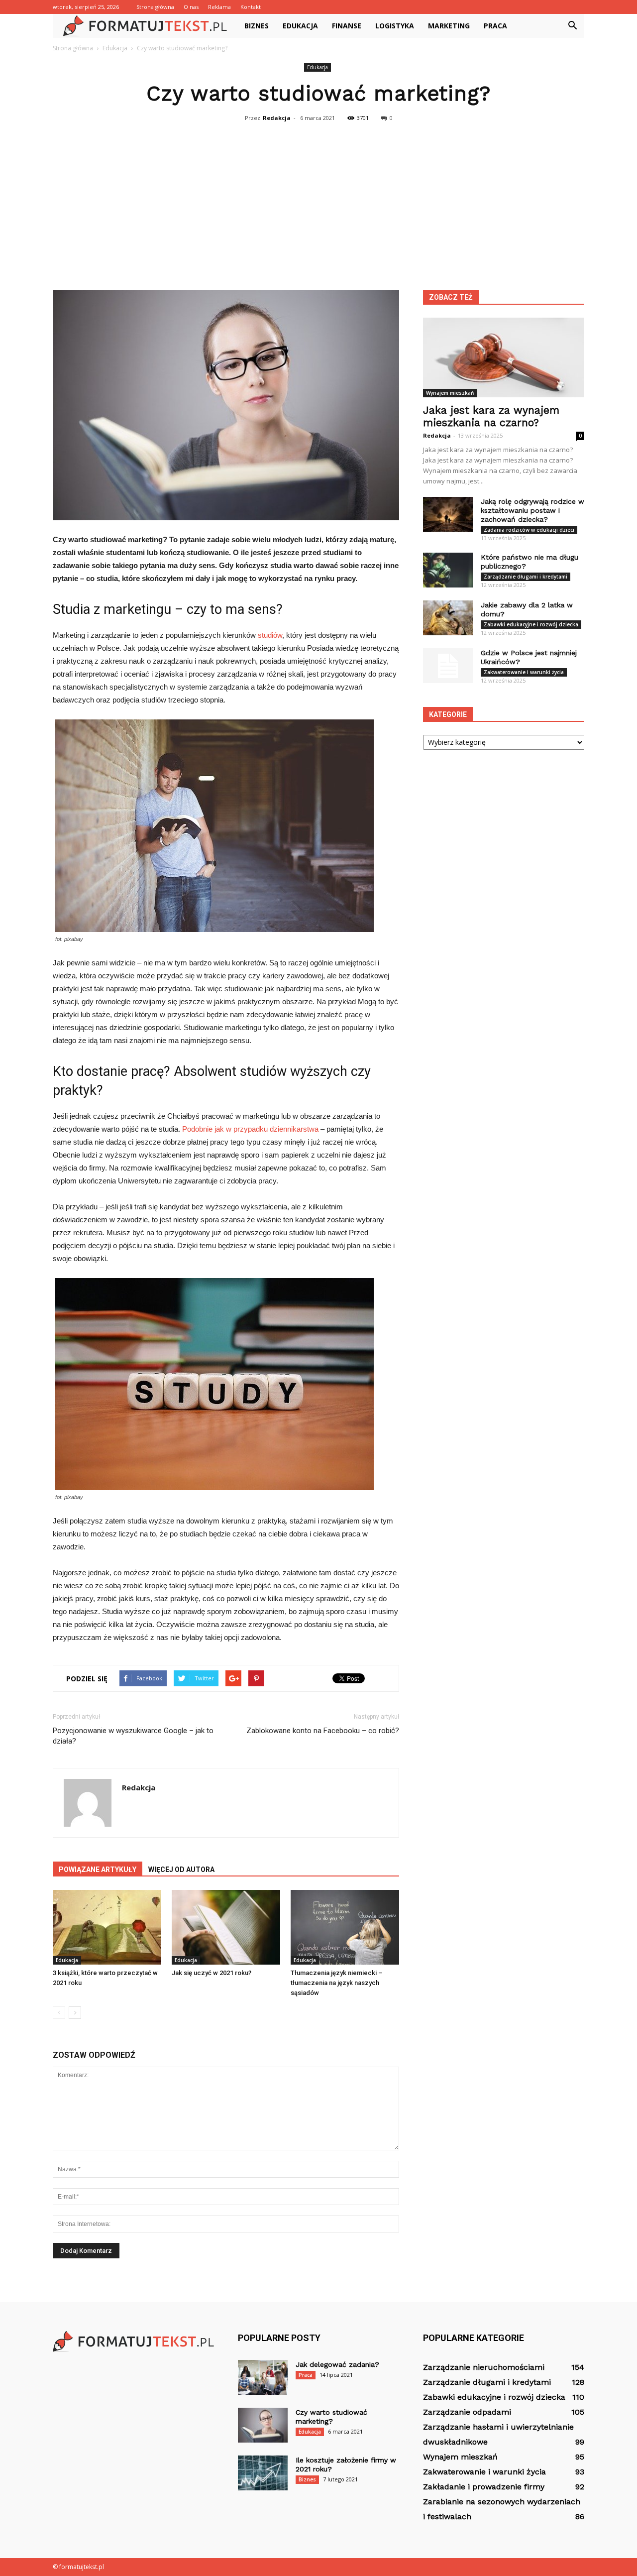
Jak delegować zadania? (337, 2364)
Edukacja (300, 26)
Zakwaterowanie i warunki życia (524, 672)
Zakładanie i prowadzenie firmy (484, 2487)
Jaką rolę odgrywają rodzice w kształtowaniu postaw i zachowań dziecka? (532, 510)
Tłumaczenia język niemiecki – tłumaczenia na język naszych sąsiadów (337, 1983)
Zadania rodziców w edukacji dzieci (529, 530)
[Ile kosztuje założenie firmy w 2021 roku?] (263, 2473)
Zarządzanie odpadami (467, 2412)
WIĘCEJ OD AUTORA (181, 1870)
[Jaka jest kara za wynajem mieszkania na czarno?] (504, 357)
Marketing (449, 26)
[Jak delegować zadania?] (263, 2377)
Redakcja (277, 118)
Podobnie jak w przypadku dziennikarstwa (250, 1129)
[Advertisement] (318, 200)
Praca (495, 26)
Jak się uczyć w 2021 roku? (212, 1973)
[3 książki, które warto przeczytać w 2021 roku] (107, 1927)
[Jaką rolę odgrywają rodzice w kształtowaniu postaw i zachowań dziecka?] (448, 514)
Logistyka (395, 26)
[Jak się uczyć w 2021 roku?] (226, 1927)
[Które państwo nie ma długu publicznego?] (448, 570)
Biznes (257, 26)
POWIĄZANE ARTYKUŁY (98, 1870)
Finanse (347, 26)
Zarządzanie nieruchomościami (484, 2367)
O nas (191, 7)
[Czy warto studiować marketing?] (263, 2425)
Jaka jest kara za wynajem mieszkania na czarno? (491, 416)
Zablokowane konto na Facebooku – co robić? (323, 1731)
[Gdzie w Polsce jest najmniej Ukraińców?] (448, 666)
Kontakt (251, 7)
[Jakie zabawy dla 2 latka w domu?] (448, 618)
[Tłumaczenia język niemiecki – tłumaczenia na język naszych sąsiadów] (345, 1927)
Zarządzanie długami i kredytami (526, 577)
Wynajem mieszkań (450, 393)
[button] (572, 26)
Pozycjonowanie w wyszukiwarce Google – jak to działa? (133, 1736)
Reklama (219, 7)
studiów (270, 635)
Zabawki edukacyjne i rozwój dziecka (531, 624)
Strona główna (155, 7)
